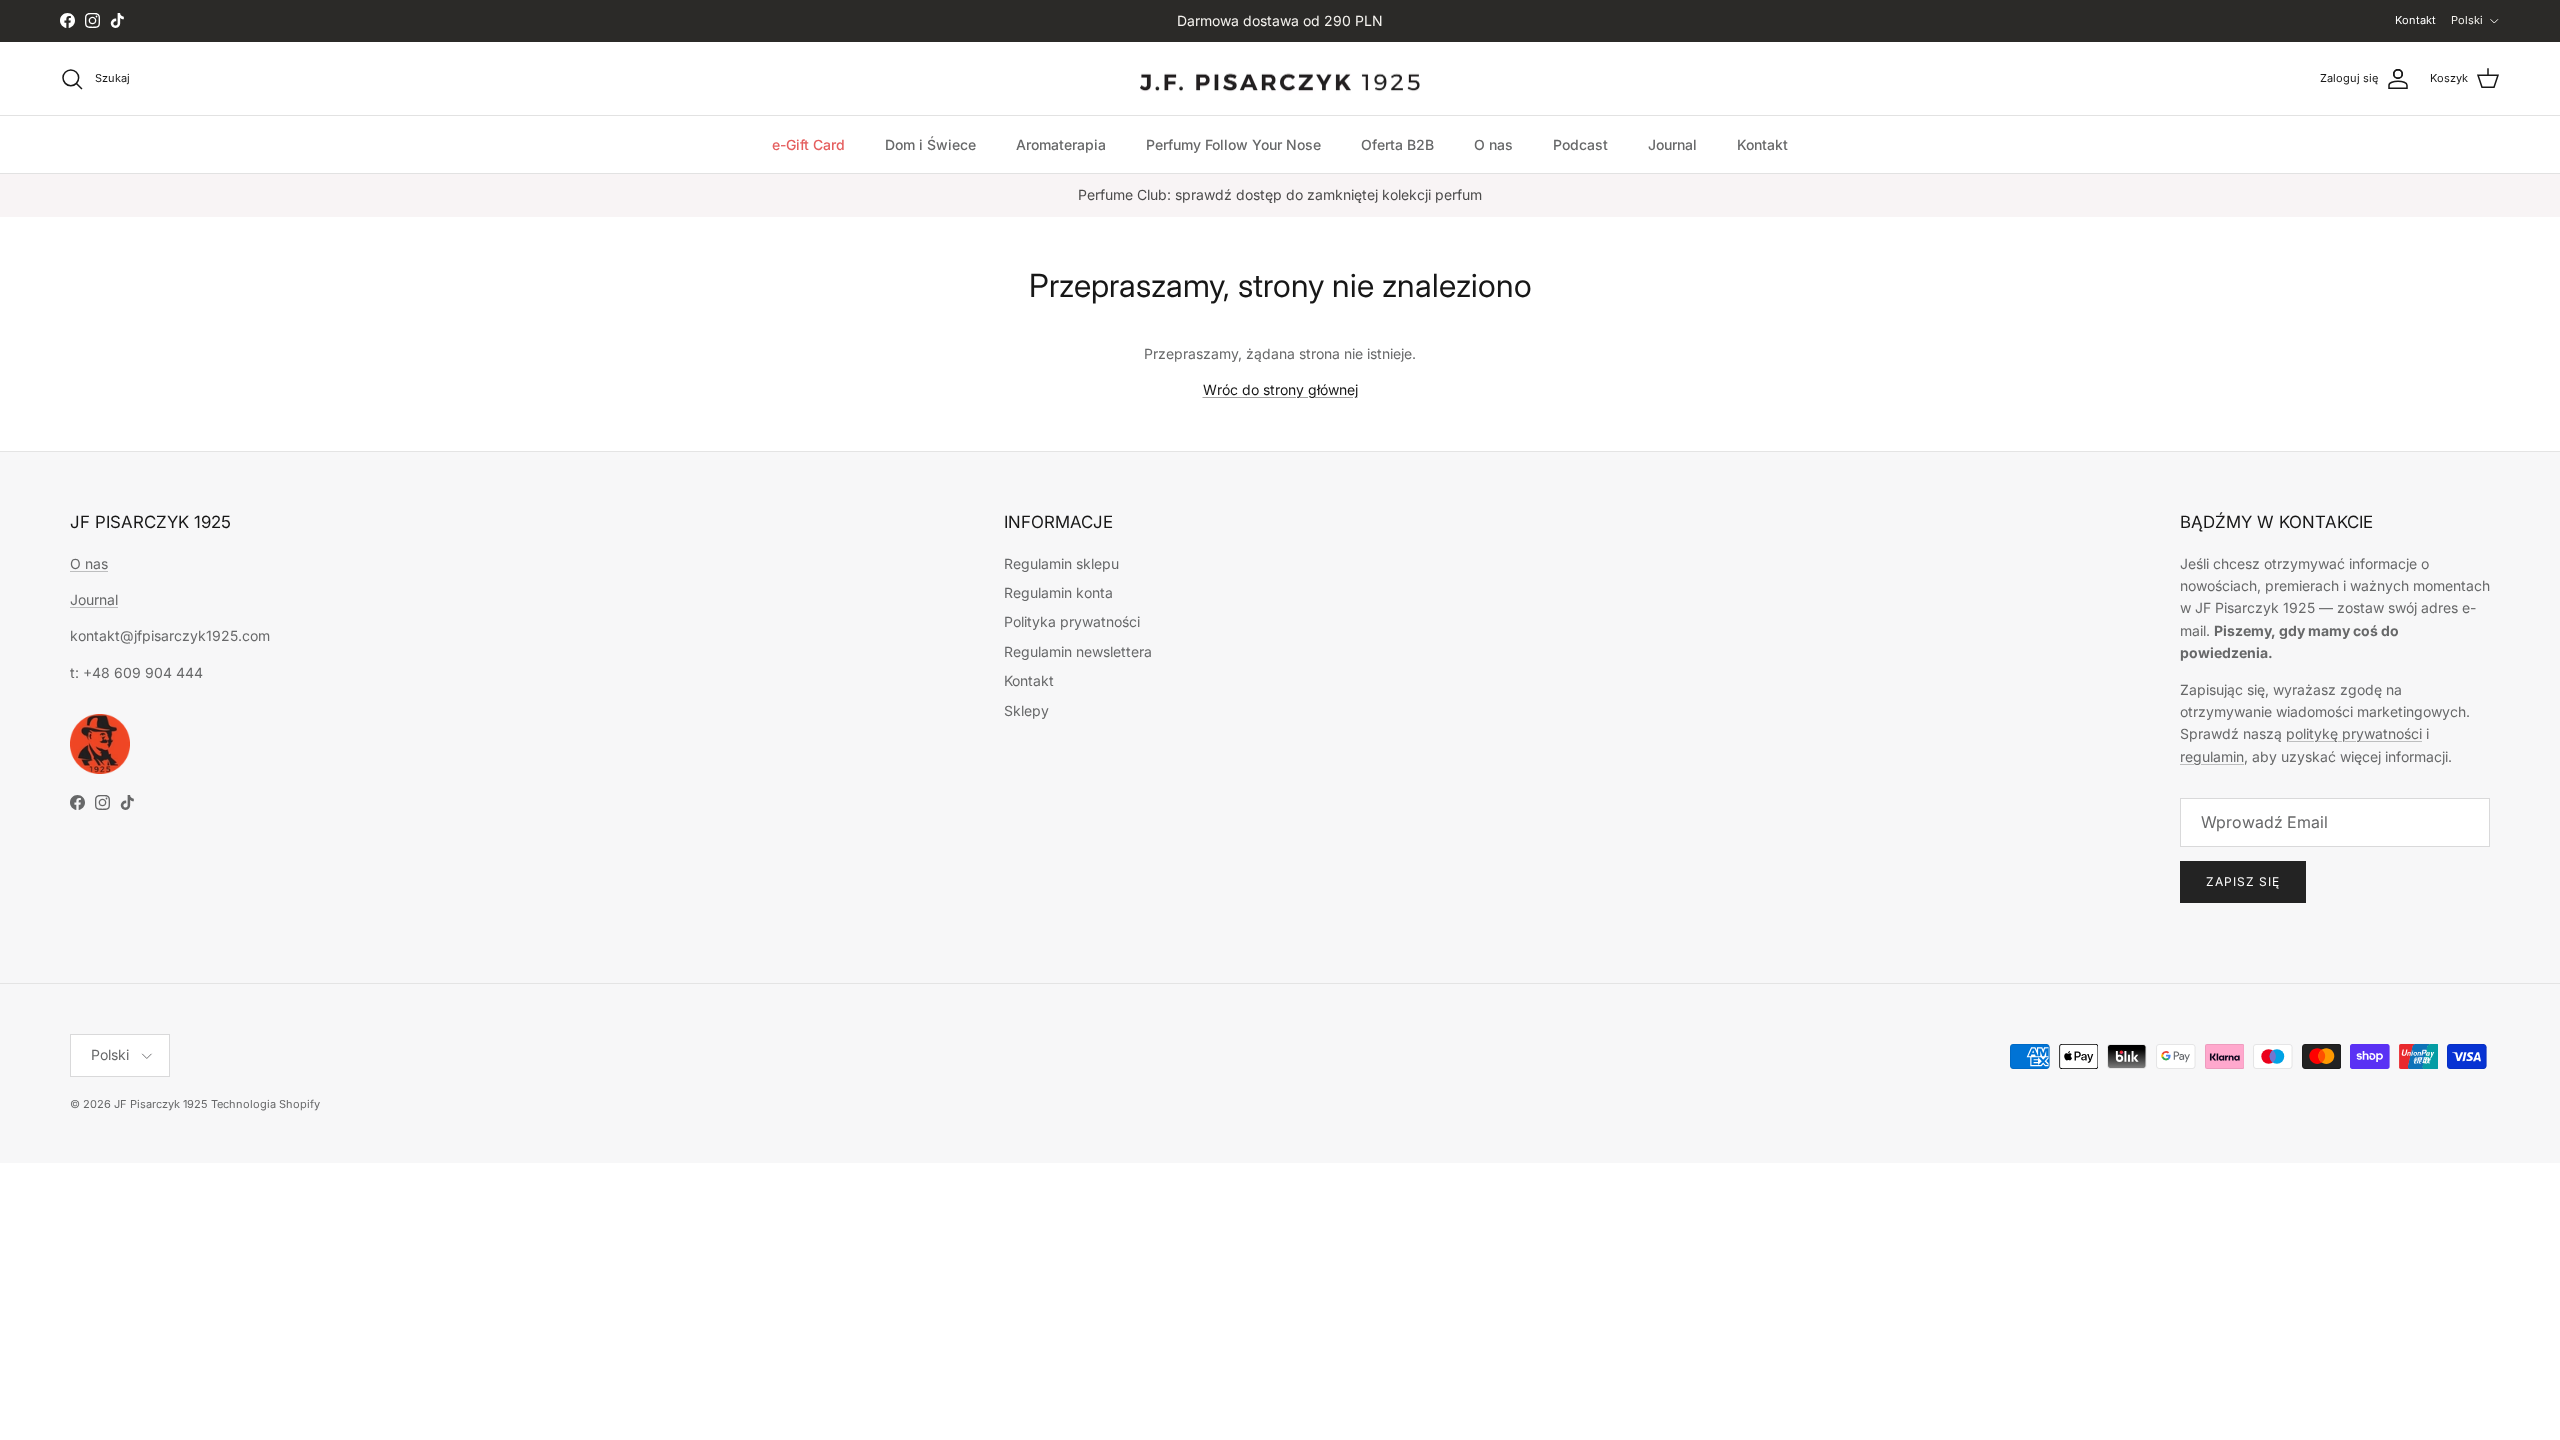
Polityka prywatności (1072, 621)
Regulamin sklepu (1061, 563)
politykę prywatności (2354, 733)
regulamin (2212, 756)
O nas (1493, 144)
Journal (1672, 144)
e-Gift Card (808, 144)
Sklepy (1026, 710)
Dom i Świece (930, 144)
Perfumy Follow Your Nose (1233, 144)
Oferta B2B (1397, 144)
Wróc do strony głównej (1280, 389)
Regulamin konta (1058, 592)
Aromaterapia (1061, 144)
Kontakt (2415, 20)
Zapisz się (2243, 881)
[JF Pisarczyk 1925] (1280, 79)
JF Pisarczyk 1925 (161, 1104)
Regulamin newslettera (1078, 651)
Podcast (1580, 144)
